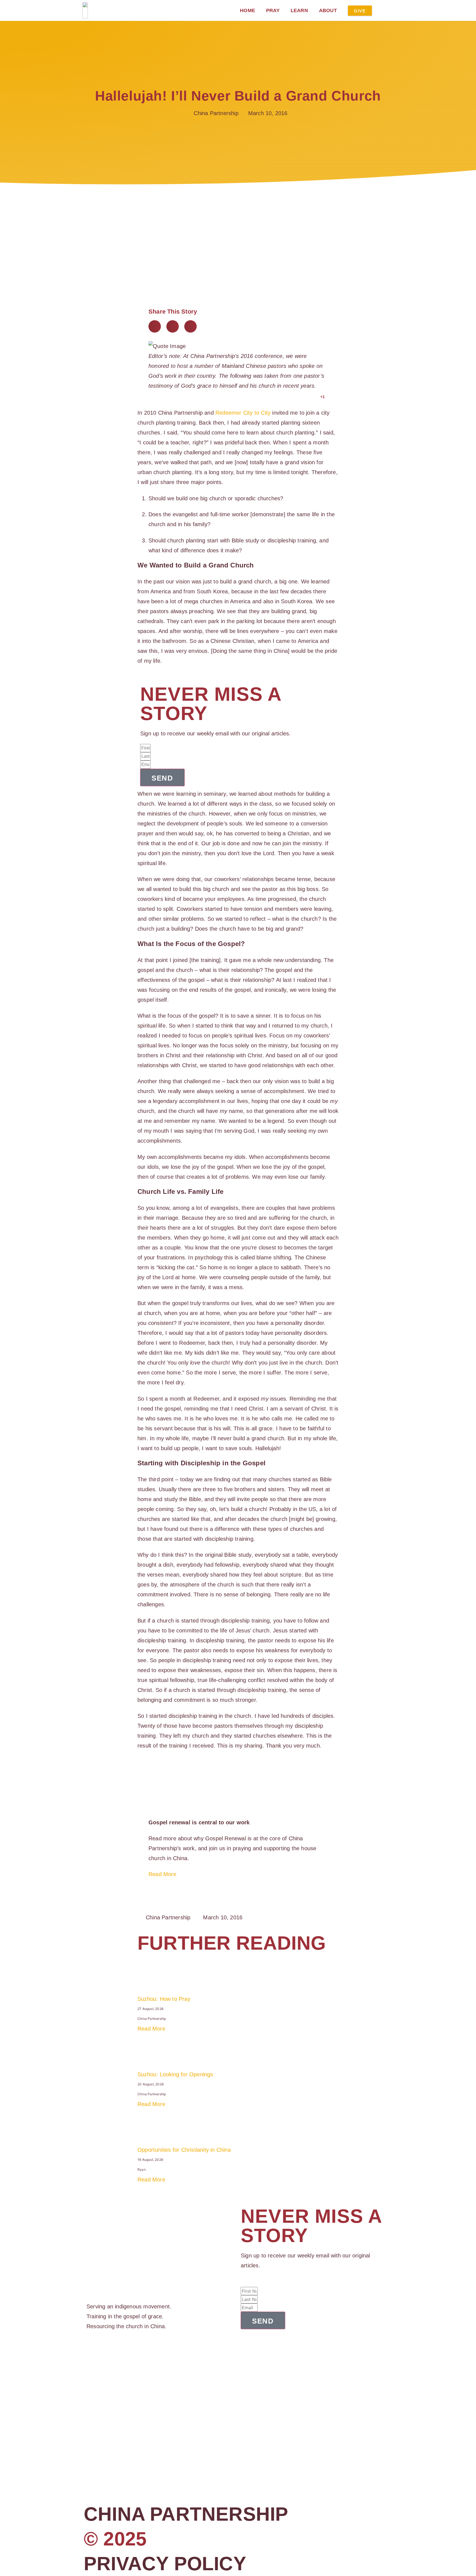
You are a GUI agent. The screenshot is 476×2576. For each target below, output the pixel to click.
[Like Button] (315, 397)
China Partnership (186, 2514)
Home (248, 10)
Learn (299, 10)
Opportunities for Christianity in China (184, 2150)
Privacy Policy (165, 2564)
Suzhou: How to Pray (164, 1999)
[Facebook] (89, 2353)
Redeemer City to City (243, 413)
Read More (162, 1874)
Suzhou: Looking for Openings (175, 2074)
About (328, 10)
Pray (273, 10)
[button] (155, 326)
